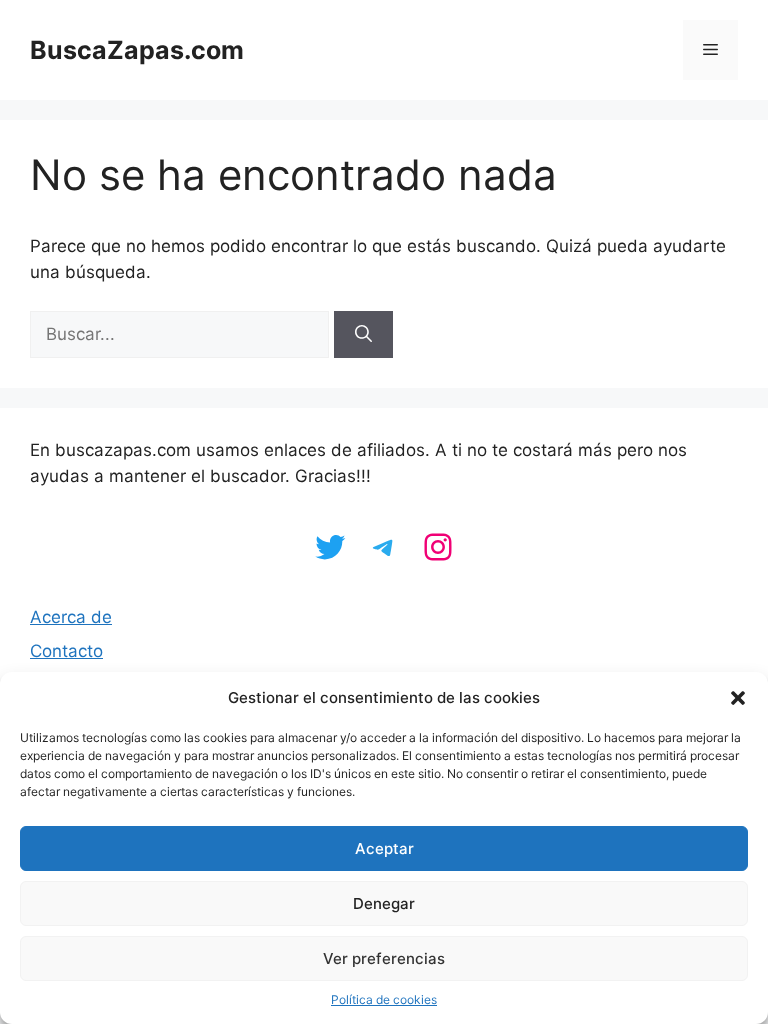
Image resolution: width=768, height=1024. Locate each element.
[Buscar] (363, 335)
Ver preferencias (384, 958)
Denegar (384, 903)
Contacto (66, 651)
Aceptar (384, 848)
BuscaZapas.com (137, 50)
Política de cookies (384, 999)
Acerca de (71, 617)
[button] (738, 698)
